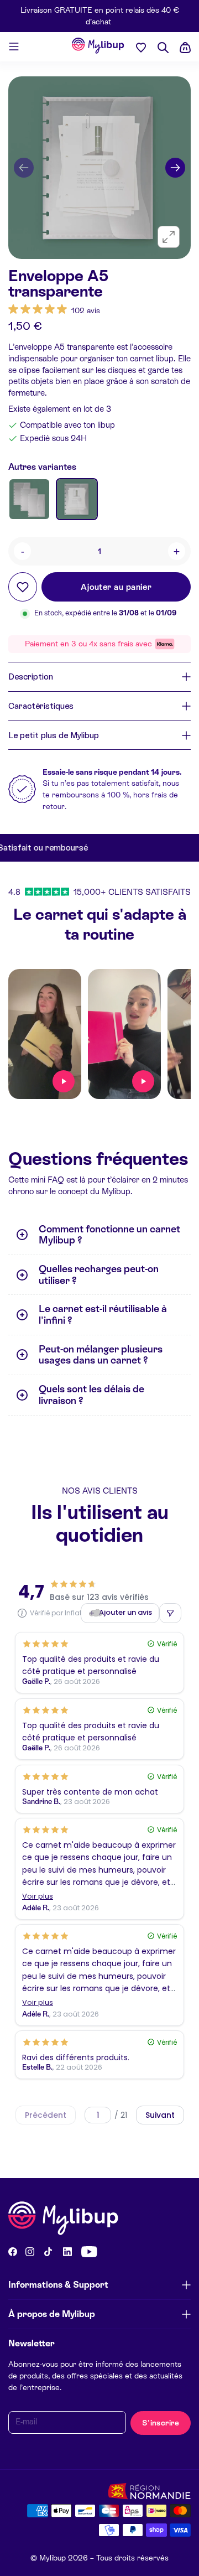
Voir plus (38, 1897)
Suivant (160, 2115)
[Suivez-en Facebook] (13, 2252)
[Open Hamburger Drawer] (14, 46)
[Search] (163, 48)
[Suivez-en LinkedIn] (67, 2252)
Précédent (46, 2115)
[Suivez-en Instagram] (30, 2252)
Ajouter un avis (125, 1612)
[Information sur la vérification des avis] (22, 1613)
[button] (24, 168)
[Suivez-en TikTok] (48, 2252)
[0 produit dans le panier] (185, 48)
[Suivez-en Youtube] (89, 2252)
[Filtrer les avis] (170, 1613)
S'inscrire (161, 2423)
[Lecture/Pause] (64, 1081)
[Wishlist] (141, 47)
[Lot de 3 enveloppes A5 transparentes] (29, 499)
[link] (54, 310)
